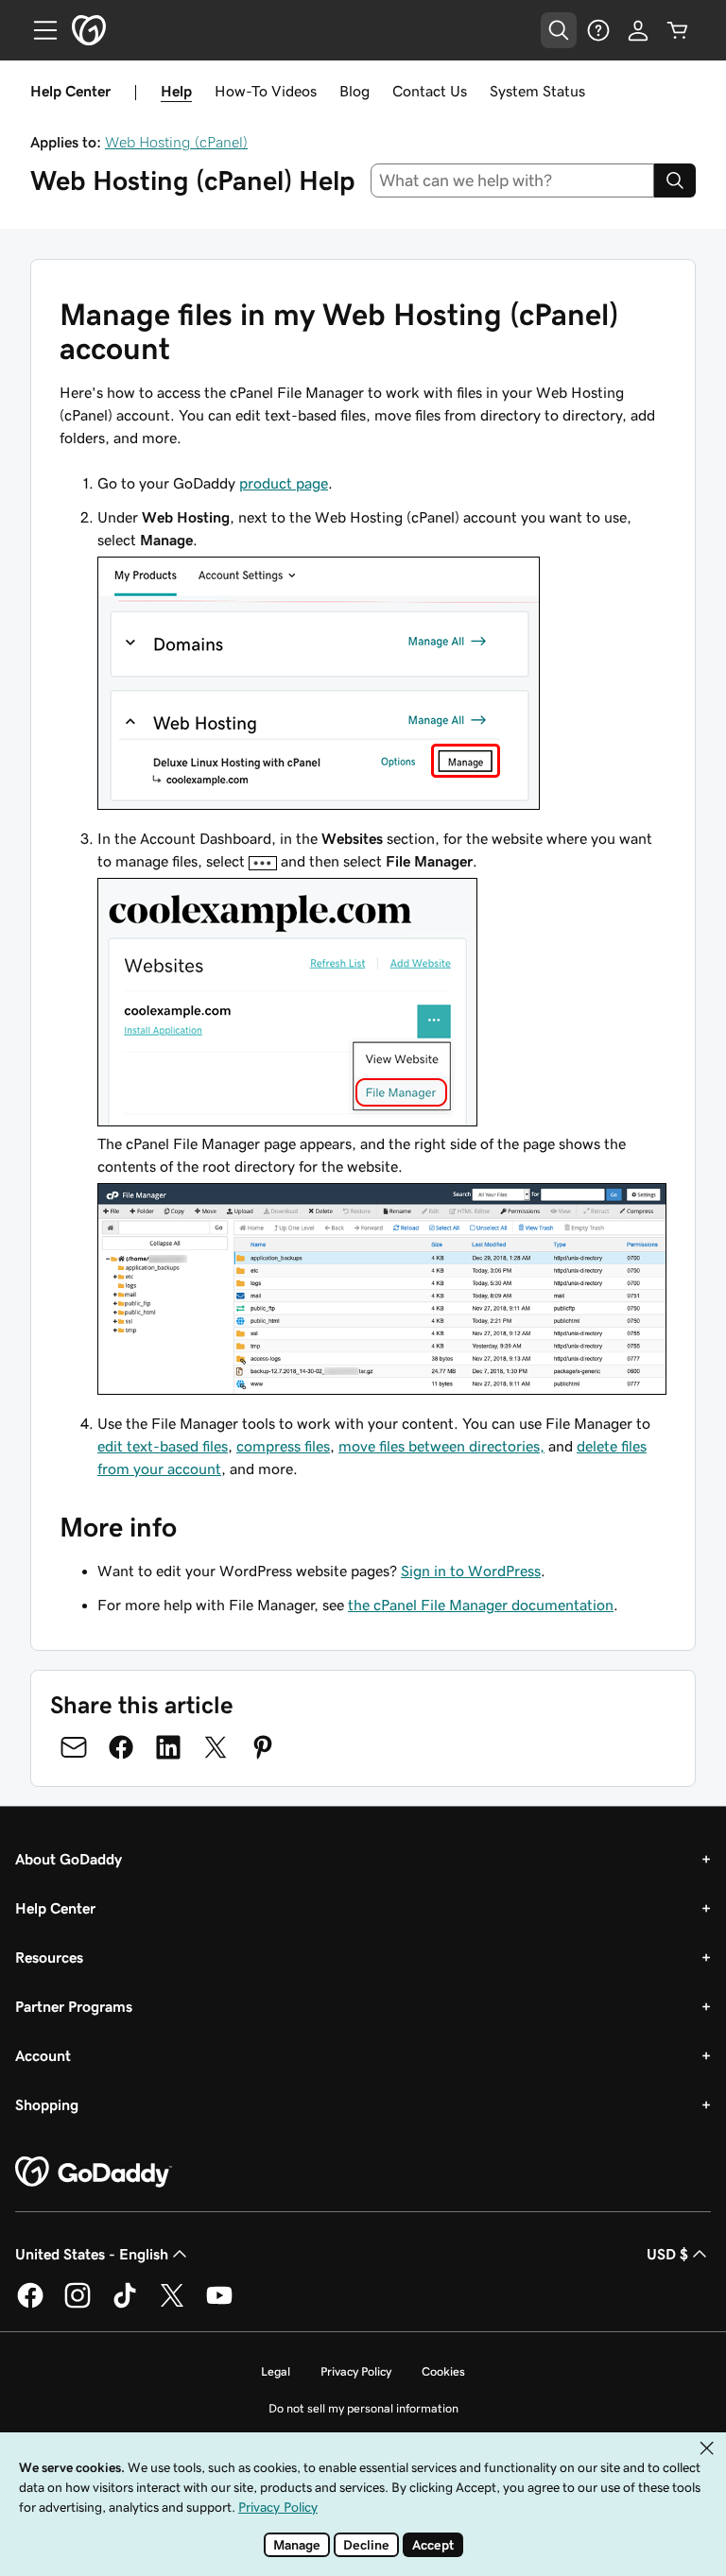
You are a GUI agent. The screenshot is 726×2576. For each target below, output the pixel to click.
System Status (537, 91)
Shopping (47, 2104)
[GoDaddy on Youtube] (219, 2305)
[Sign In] (638, 30)
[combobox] (513, 180)
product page (284, 483)
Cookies (443, 2371)
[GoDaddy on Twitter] (172, 2305)
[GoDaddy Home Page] (94, 2172)
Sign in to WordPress (471, 1571)
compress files (283, 1446)
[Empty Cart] (678, 30)
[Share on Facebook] (121, 1747)
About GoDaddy (69, 1859)
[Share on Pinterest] (263, 1747)
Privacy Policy (356, 2371)
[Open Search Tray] (559, 30)
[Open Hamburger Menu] (38, 30)
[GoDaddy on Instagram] (78, 2305)
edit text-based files (163, 1446)
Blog (354, 91)
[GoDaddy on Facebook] (30, 2305)
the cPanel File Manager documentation (481, 1605)
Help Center (55, 1908)
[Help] (598, 30)
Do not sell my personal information (363, 2408)
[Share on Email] (74, 1747)
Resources (49, 1957)
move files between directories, (441, 1446)
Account (43, 2055)
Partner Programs (74, 2006)
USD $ (667, 2254)
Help (176, 91)
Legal (276, 2371)
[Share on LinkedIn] (168, 1747)
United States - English (92, 2254)
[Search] (675, 180)
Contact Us (430, 91)
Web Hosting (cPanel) (176, 142)
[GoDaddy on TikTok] (125, 2305)
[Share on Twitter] (216, 1747)
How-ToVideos (266, 91)
